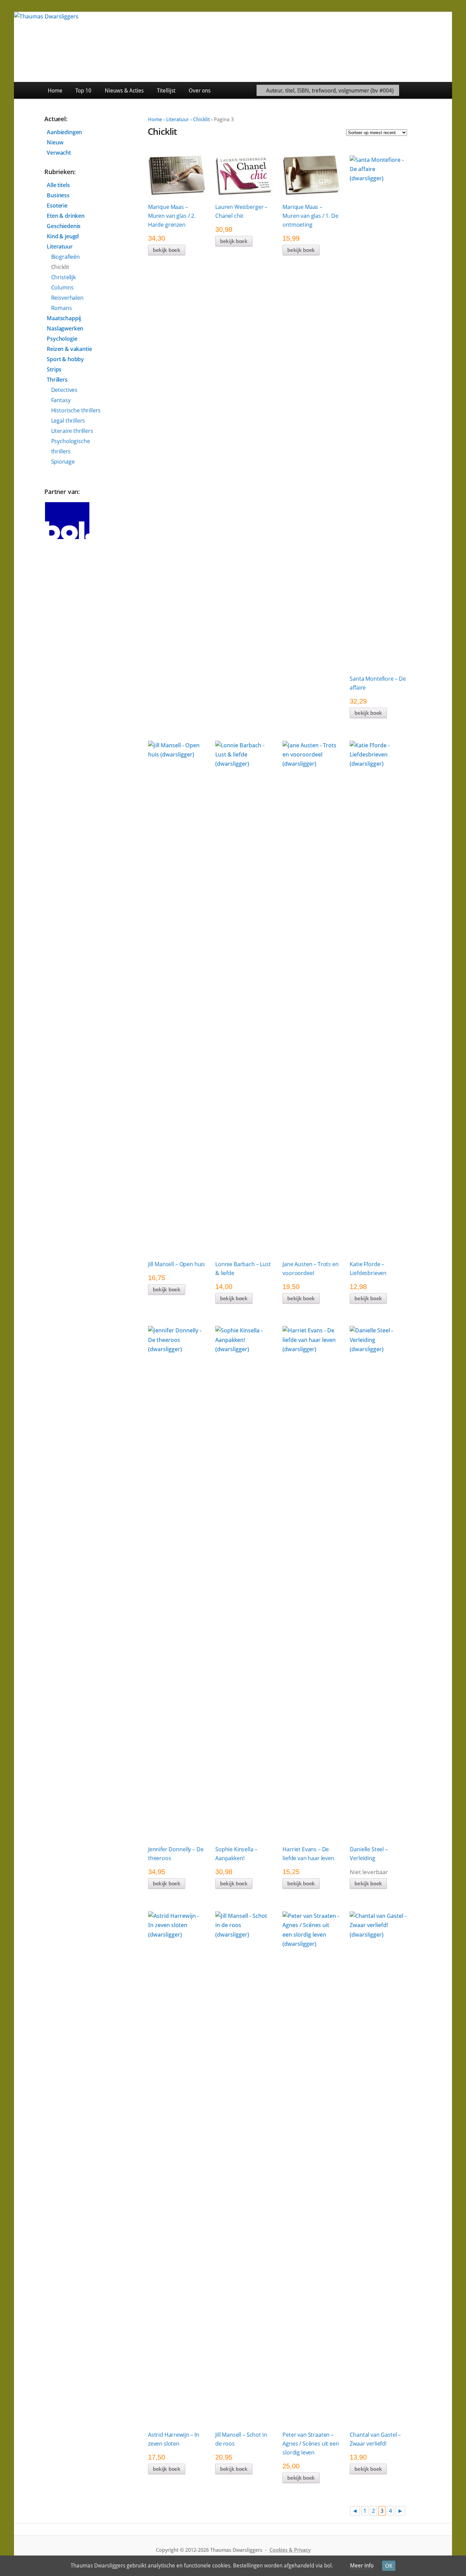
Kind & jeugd (63, 236)
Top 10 (83, 91)
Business (58, 195)
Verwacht (59, 153)
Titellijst (166, 91)
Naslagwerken (65, 328)
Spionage (63, 462)
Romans (62, 308)
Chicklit (201, 119)
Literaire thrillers (72, 431)
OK (389, 2566)
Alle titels (58, 185)
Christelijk (63, 277)
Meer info (362, 2566)
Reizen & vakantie (69, 349)
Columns (62, 287)
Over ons (200, 91)
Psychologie (62, 339)
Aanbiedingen (64, 132)
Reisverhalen (67, 298)
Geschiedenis (64, 226)
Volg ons (436, 90)
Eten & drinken (66, 216)
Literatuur (178, 119)
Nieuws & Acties (124, 91)
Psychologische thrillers (71, 446)
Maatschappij (64, 318)
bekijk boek (167, 250)
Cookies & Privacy (290, 2550)
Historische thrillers (76, 410)
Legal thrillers (68, 421)
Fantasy (61, 400)
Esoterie (57, 206)
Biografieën (65, 257)
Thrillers (57, 380)
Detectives (64, 390)
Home (55, 91)
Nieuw (55, 142)
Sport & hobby (65, 359)
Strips (54, 369)
